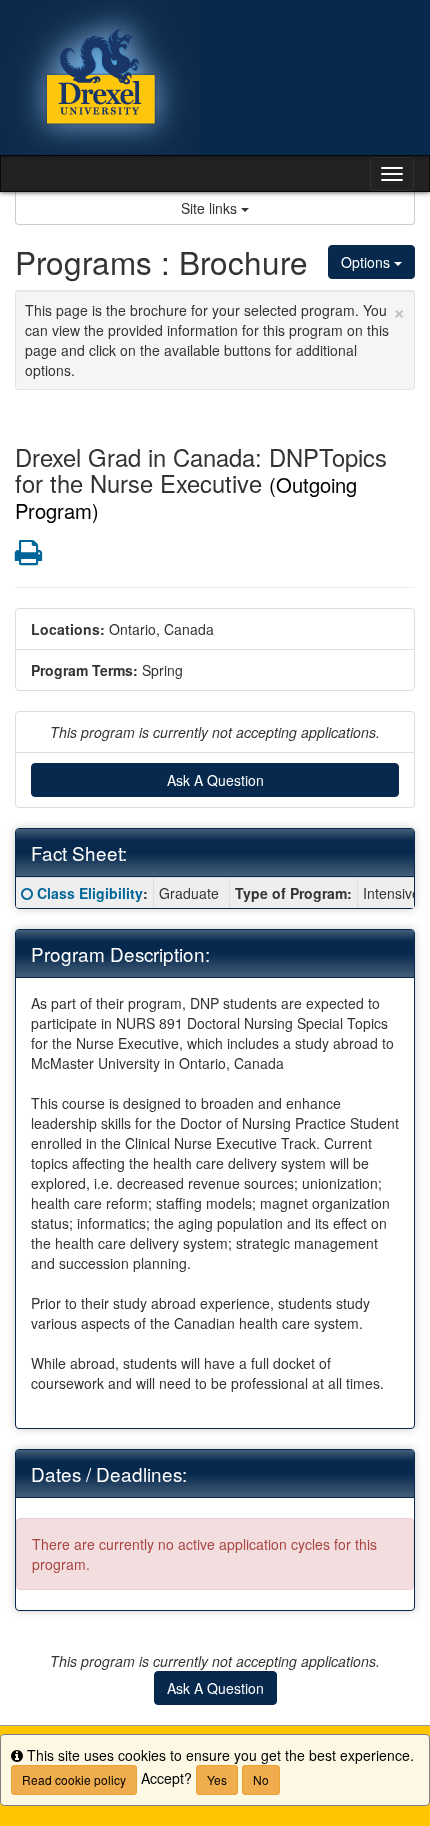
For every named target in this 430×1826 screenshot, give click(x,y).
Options (367, 262)
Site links (211, 208)
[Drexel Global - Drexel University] (215, 77)
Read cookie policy (74, 1779)
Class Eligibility (90, 893)
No (261, 1779)
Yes (217, 1779)
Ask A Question (215, 780)
